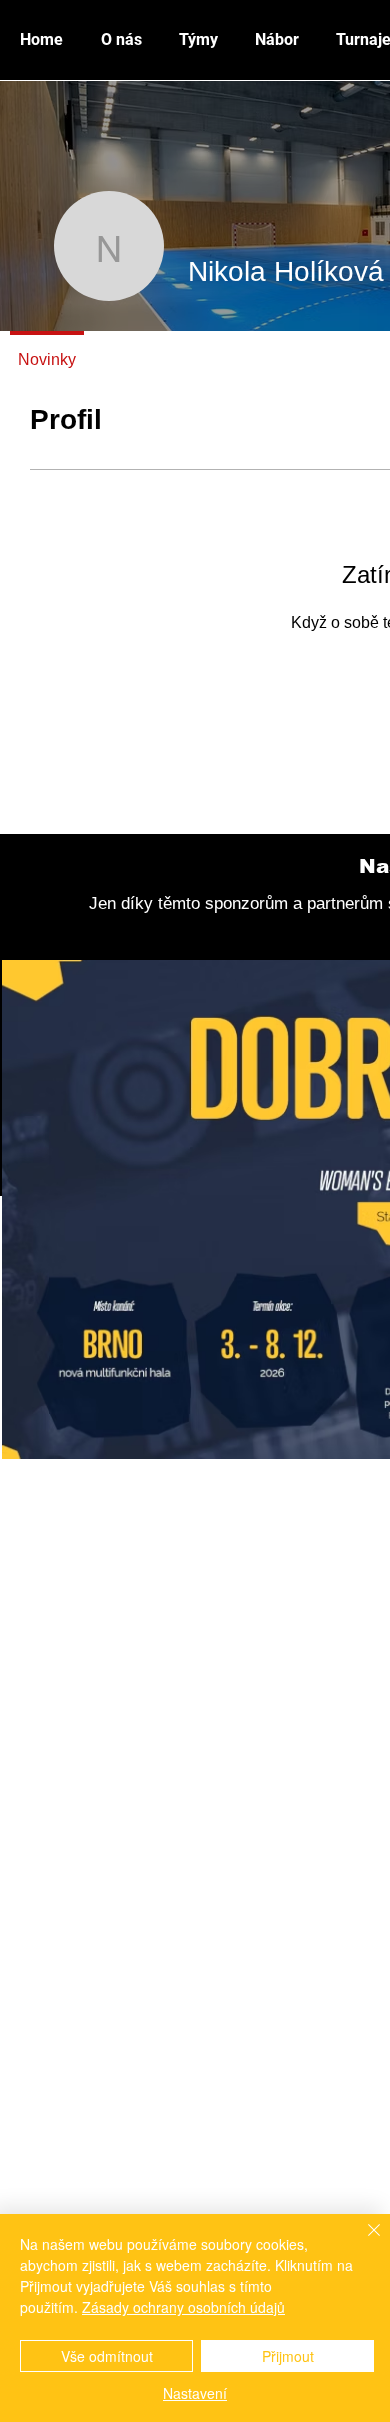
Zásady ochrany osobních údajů (183, 2307)
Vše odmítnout (107, 2356)
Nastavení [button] (195, 2393)
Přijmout (288, 2356)
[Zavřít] (362, 2242)
